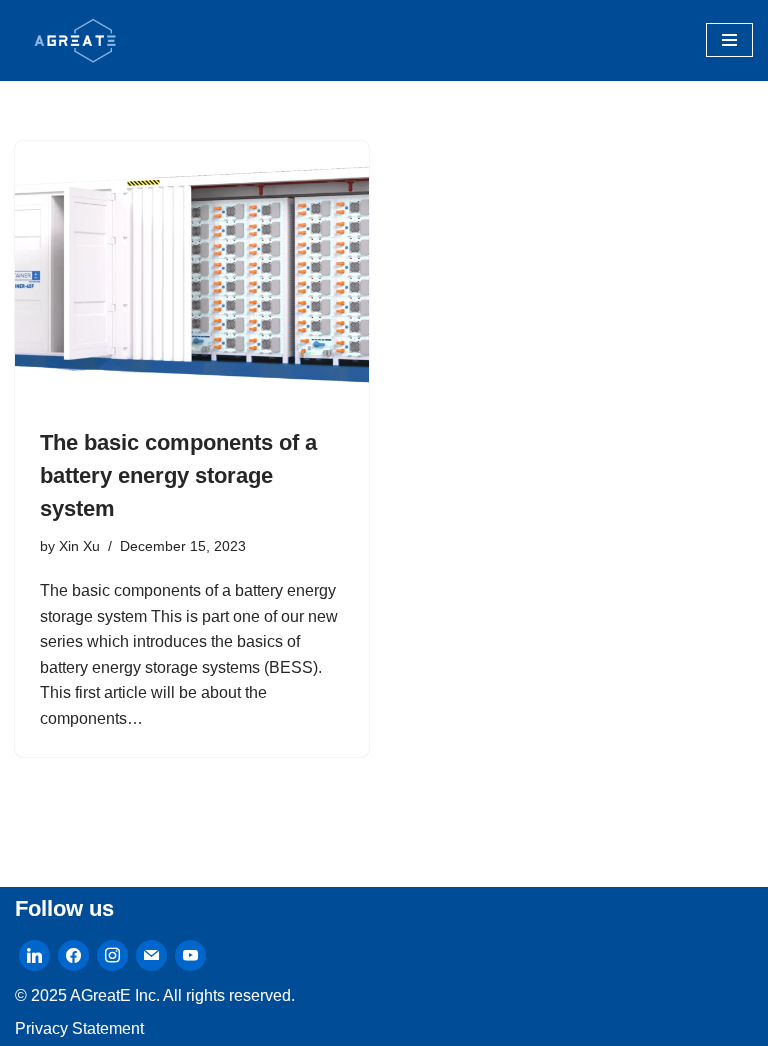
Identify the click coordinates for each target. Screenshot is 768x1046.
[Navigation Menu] (729, 40)
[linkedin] (34, 954)
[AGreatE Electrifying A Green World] (75, 40)
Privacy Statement (79, 1028)
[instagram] (112, 954)
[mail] (151, 954)
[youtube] (190, 954)
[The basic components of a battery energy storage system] (192, 274)
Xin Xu (79, 546)
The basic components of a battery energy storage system (178, 475)
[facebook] (73, 954)
